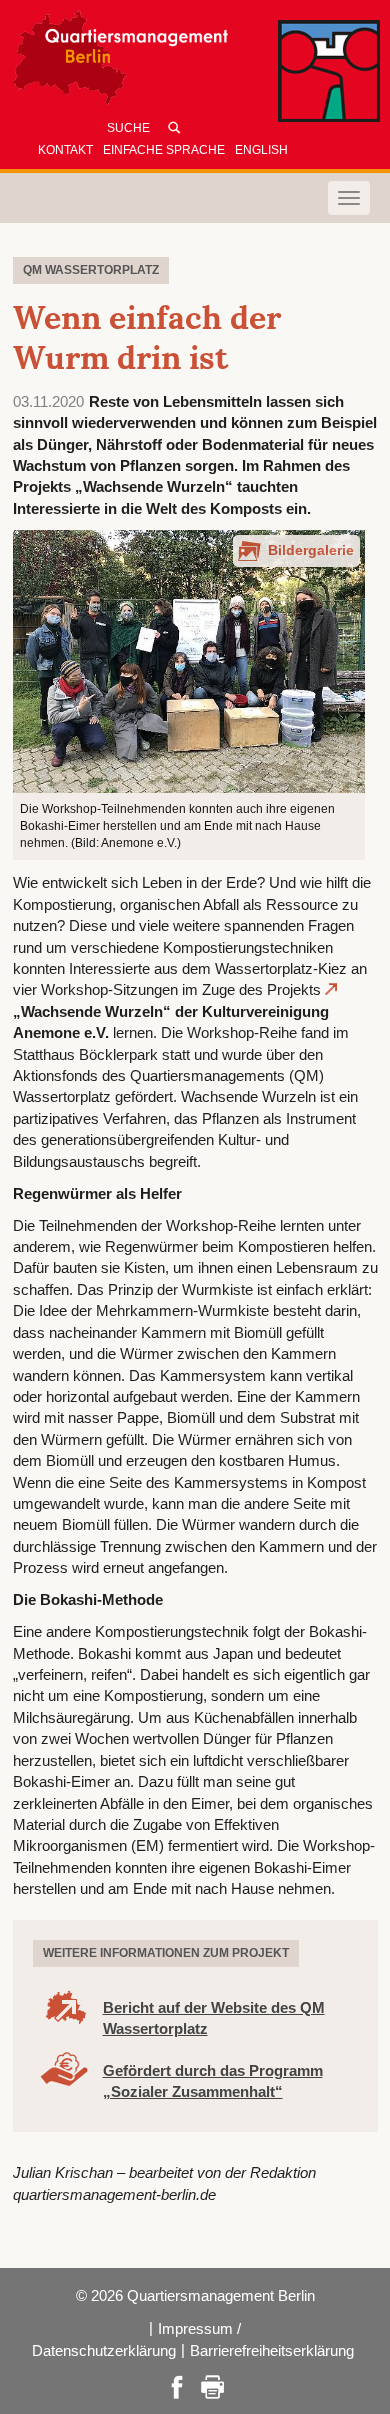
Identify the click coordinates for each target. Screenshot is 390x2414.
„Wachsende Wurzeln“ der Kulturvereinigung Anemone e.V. (171, 1022)
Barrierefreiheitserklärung (272, 2350)
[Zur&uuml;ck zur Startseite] (195, 62)
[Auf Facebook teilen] (177, 2385)
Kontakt (65, 150)
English (261, 150)
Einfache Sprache (164, 150)
